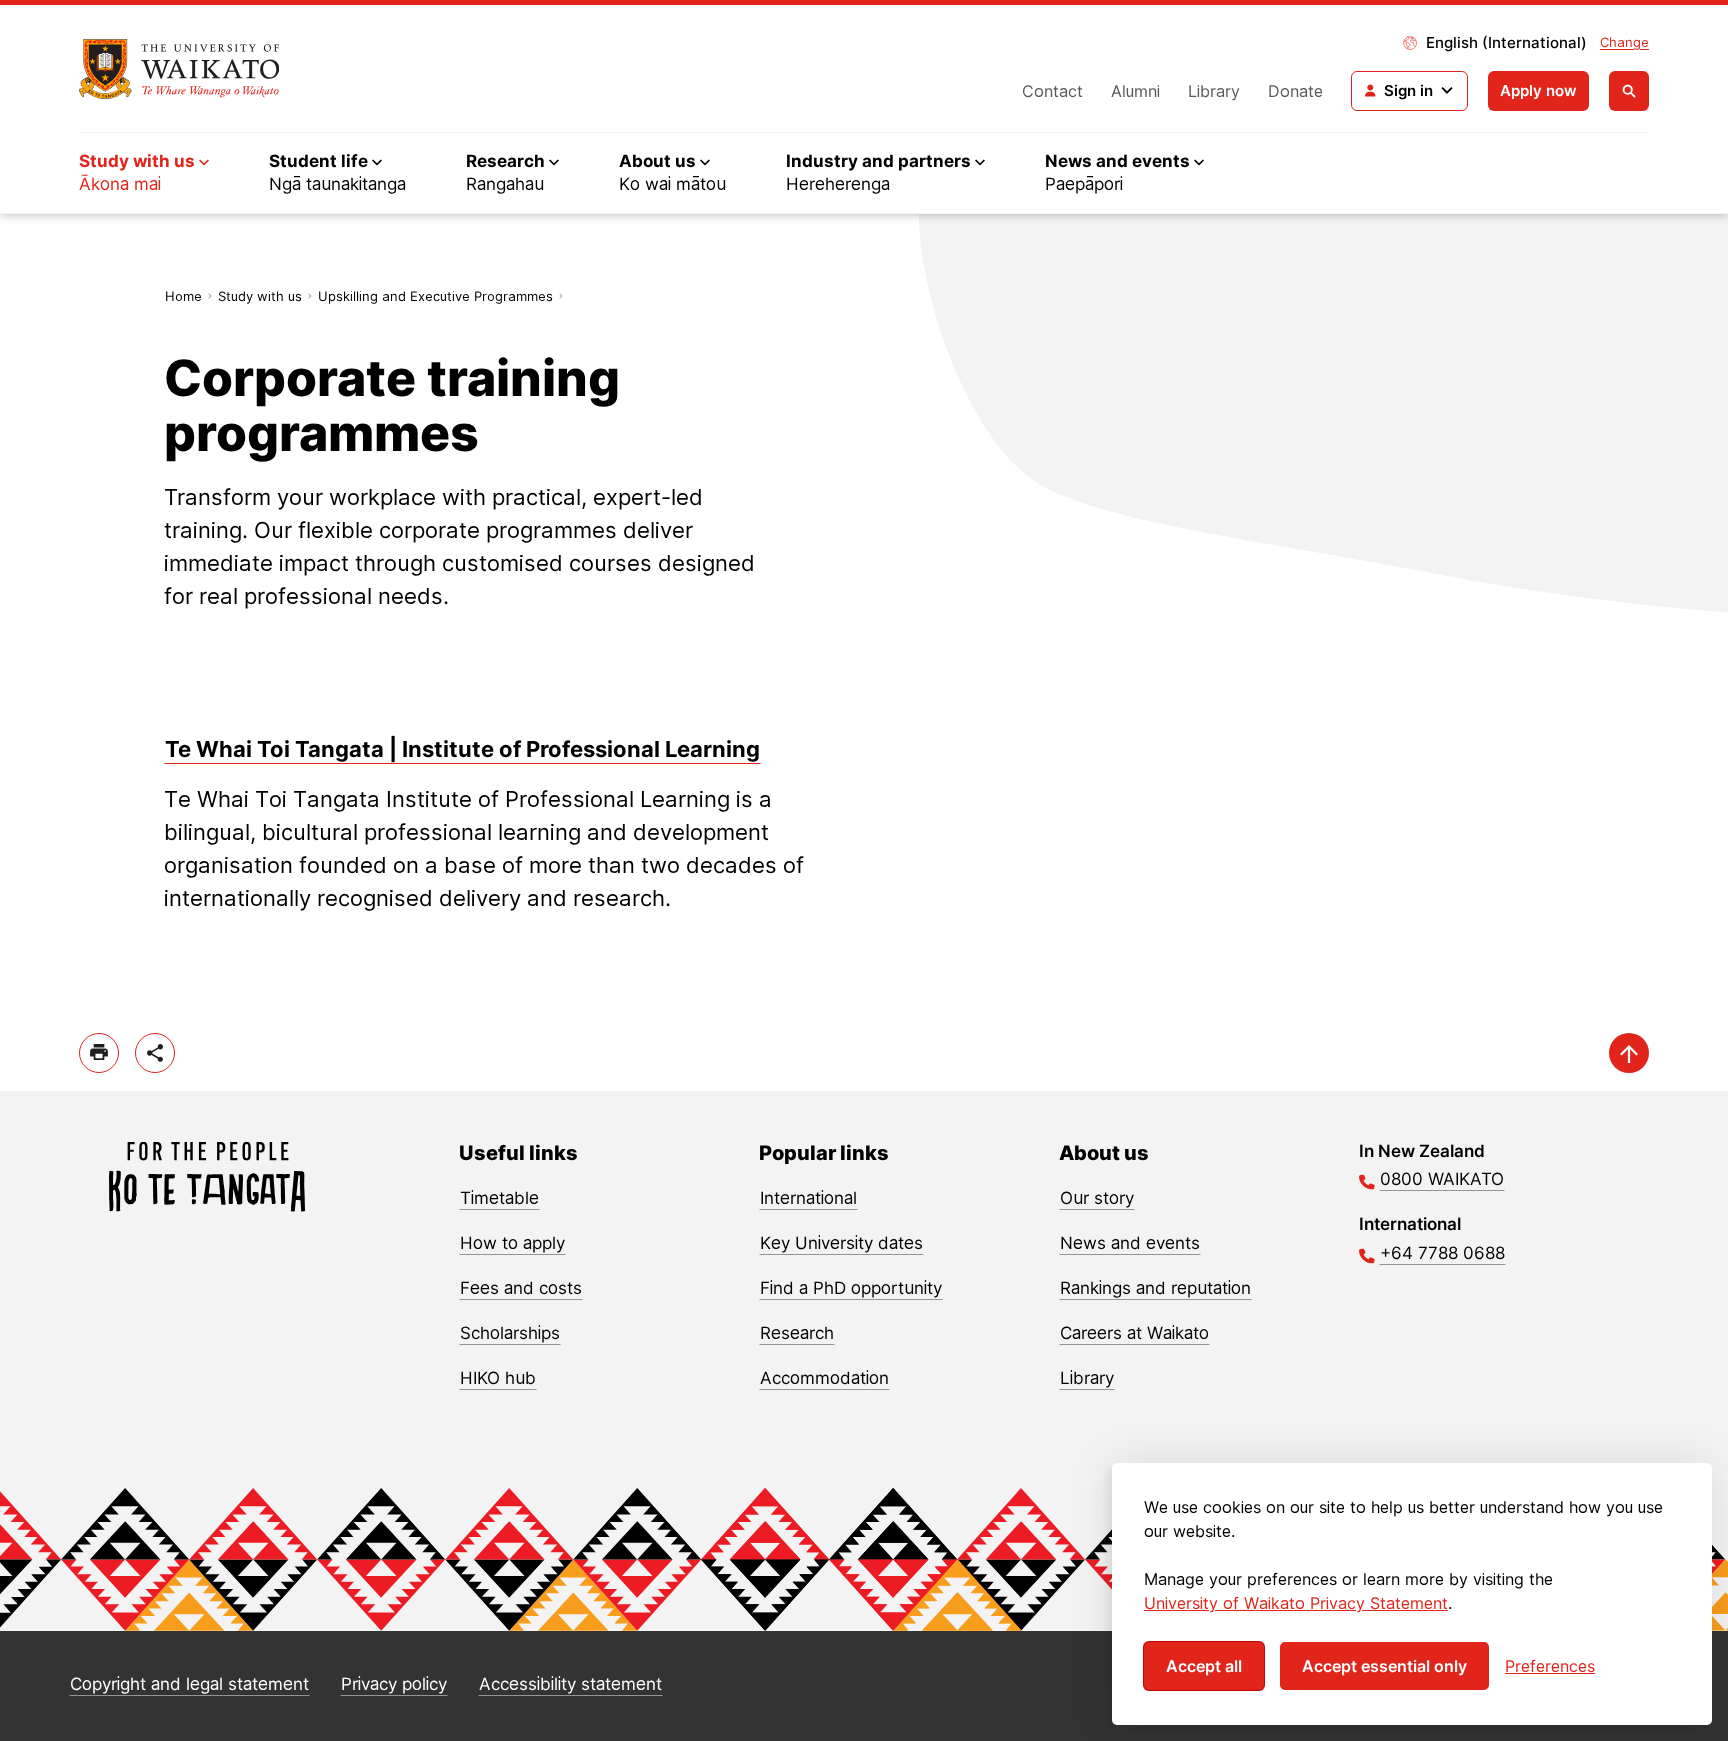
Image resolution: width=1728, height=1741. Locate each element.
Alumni (1135, 91)
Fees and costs (521, 1288)
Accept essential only (1384, 1666)
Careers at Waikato (1134, 1333)
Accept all (1204, 1666)
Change (1624, 42)
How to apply (512, 1243)
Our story (1097, 1198)
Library (1214, 91)
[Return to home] (179, 69)
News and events (1130, 1243)
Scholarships (510, 1333)
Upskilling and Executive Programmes (435, 296)
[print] (99, 1053)
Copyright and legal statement (189, 1684)
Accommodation (824, 1378)
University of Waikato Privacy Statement (1296, 1603)
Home (183, 296)
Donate (1295, 91)
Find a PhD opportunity (851, 1288)
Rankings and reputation (1155, 1288)
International (808, 1198)
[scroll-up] (1629, 1053)
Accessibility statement (570, 1684)
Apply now (1538, 90)
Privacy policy (394, 1684)
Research (797, 1333)
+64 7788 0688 (1442, 1253)
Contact (1052, 91)
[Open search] (1629, 91)
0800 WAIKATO (1442, 1179)
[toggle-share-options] (155, 1053)
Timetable (499, 1198)
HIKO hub (498, 1378)
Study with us (260, 296)
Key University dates (841, 1243)
